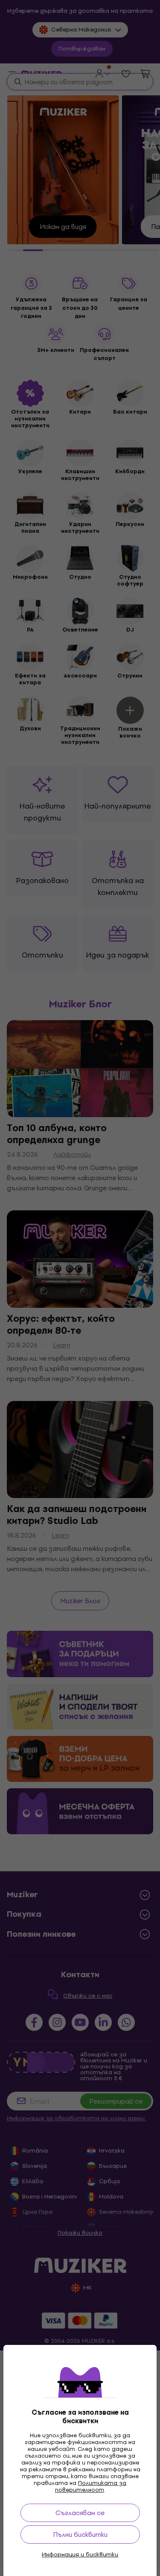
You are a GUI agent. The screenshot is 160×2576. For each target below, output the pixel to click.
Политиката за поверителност (91, 2486)
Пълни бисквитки (80, 2535)
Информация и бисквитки (80, 2555)
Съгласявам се (80, 2513)
